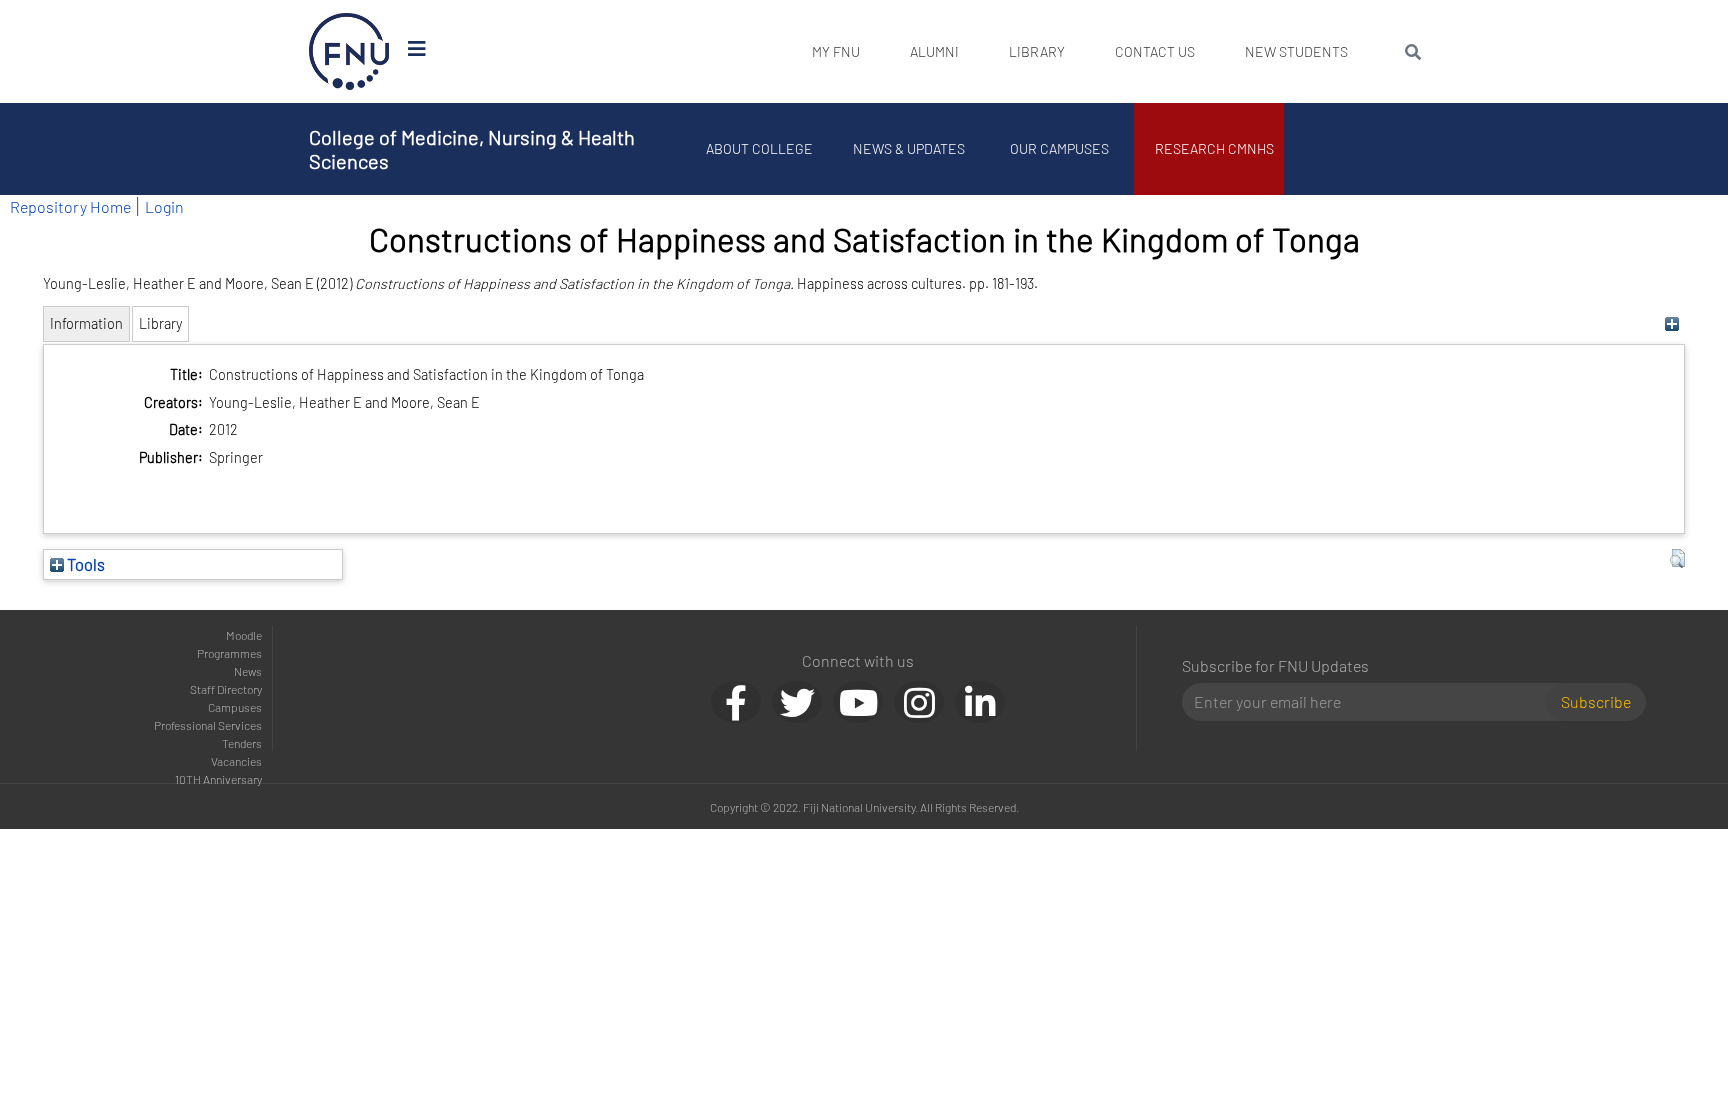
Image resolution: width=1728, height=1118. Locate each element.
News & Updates (909, 148)
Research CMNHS (1214, 148)
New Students (1296, 51)
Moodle (244, 635)
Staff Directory (226, 689)
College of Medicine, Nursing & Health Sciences (472, 149)
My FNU (836, 51)
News (248, 671)
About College (759, 148)
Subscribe (1596, 701)
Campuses (235, 707)
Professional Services (208, 725)
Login (164, 206)
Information (86, 323)
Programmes (229, 653)
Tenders (242, 743)
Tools (84, 564)
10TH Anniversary (218, 779)
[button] (1677, 559)
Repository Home (70, 206)
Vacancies (236, 761)
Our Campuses (1059, 148)
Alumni (934, 51)
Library (1037, 51)
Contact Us (1155, 51)
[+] (1672, 323)
